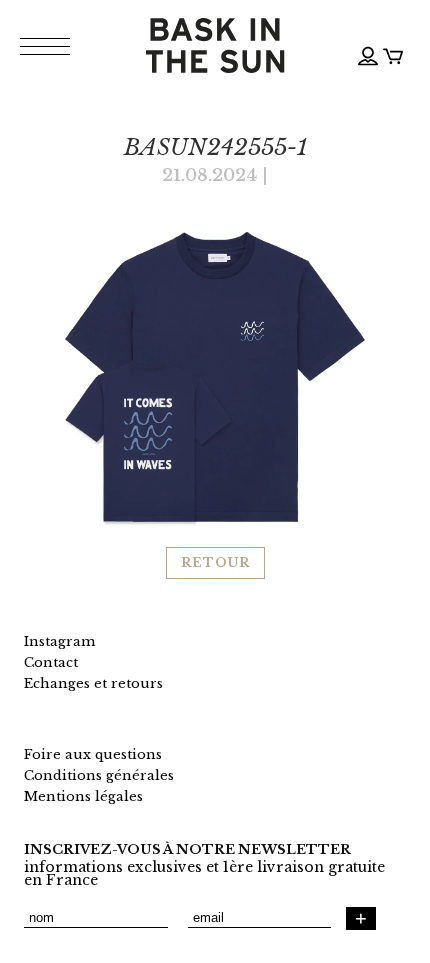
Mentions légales (83, 796)
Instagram (59, 641)
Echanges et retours (93, 683)
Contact (51, 662)
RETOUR (215, 562)
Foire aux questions (93, 754)
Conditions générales (99, 775)
